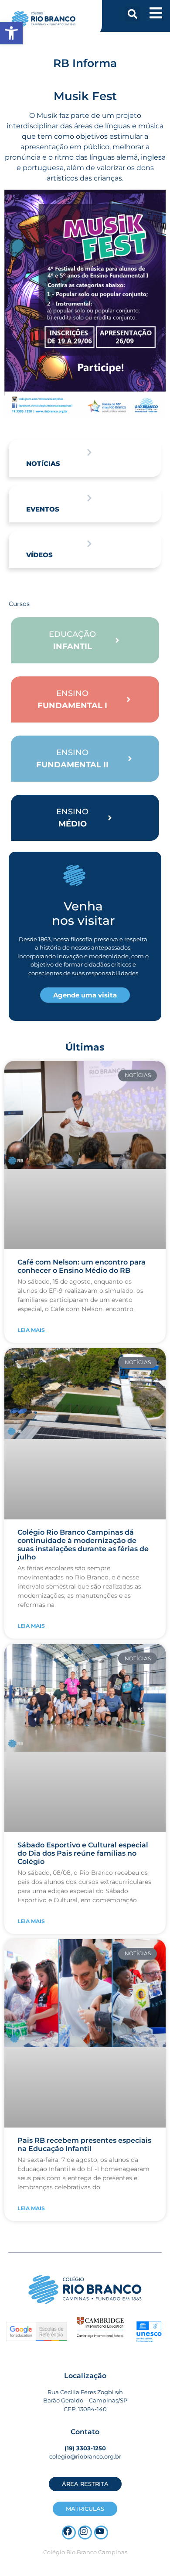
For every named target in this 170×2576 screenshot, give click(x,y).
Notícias (43, 463)
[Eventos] (89, 498)
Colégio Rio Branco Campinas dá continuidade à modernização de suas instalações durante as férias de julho (83, 1545)
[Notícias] (89, 452)
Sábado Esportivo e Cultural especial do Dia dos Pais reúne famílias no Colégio (83, 1853)
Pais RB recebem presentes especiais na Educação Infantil (84, 2144)
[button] (133, 14)
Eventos (43, 509)
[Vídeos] (89, 544)
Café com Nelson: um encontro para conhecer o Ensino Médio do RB (82, 1266)
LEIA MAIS (31, 1330)
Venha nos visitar (83, 913)
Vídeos (39, 555)
